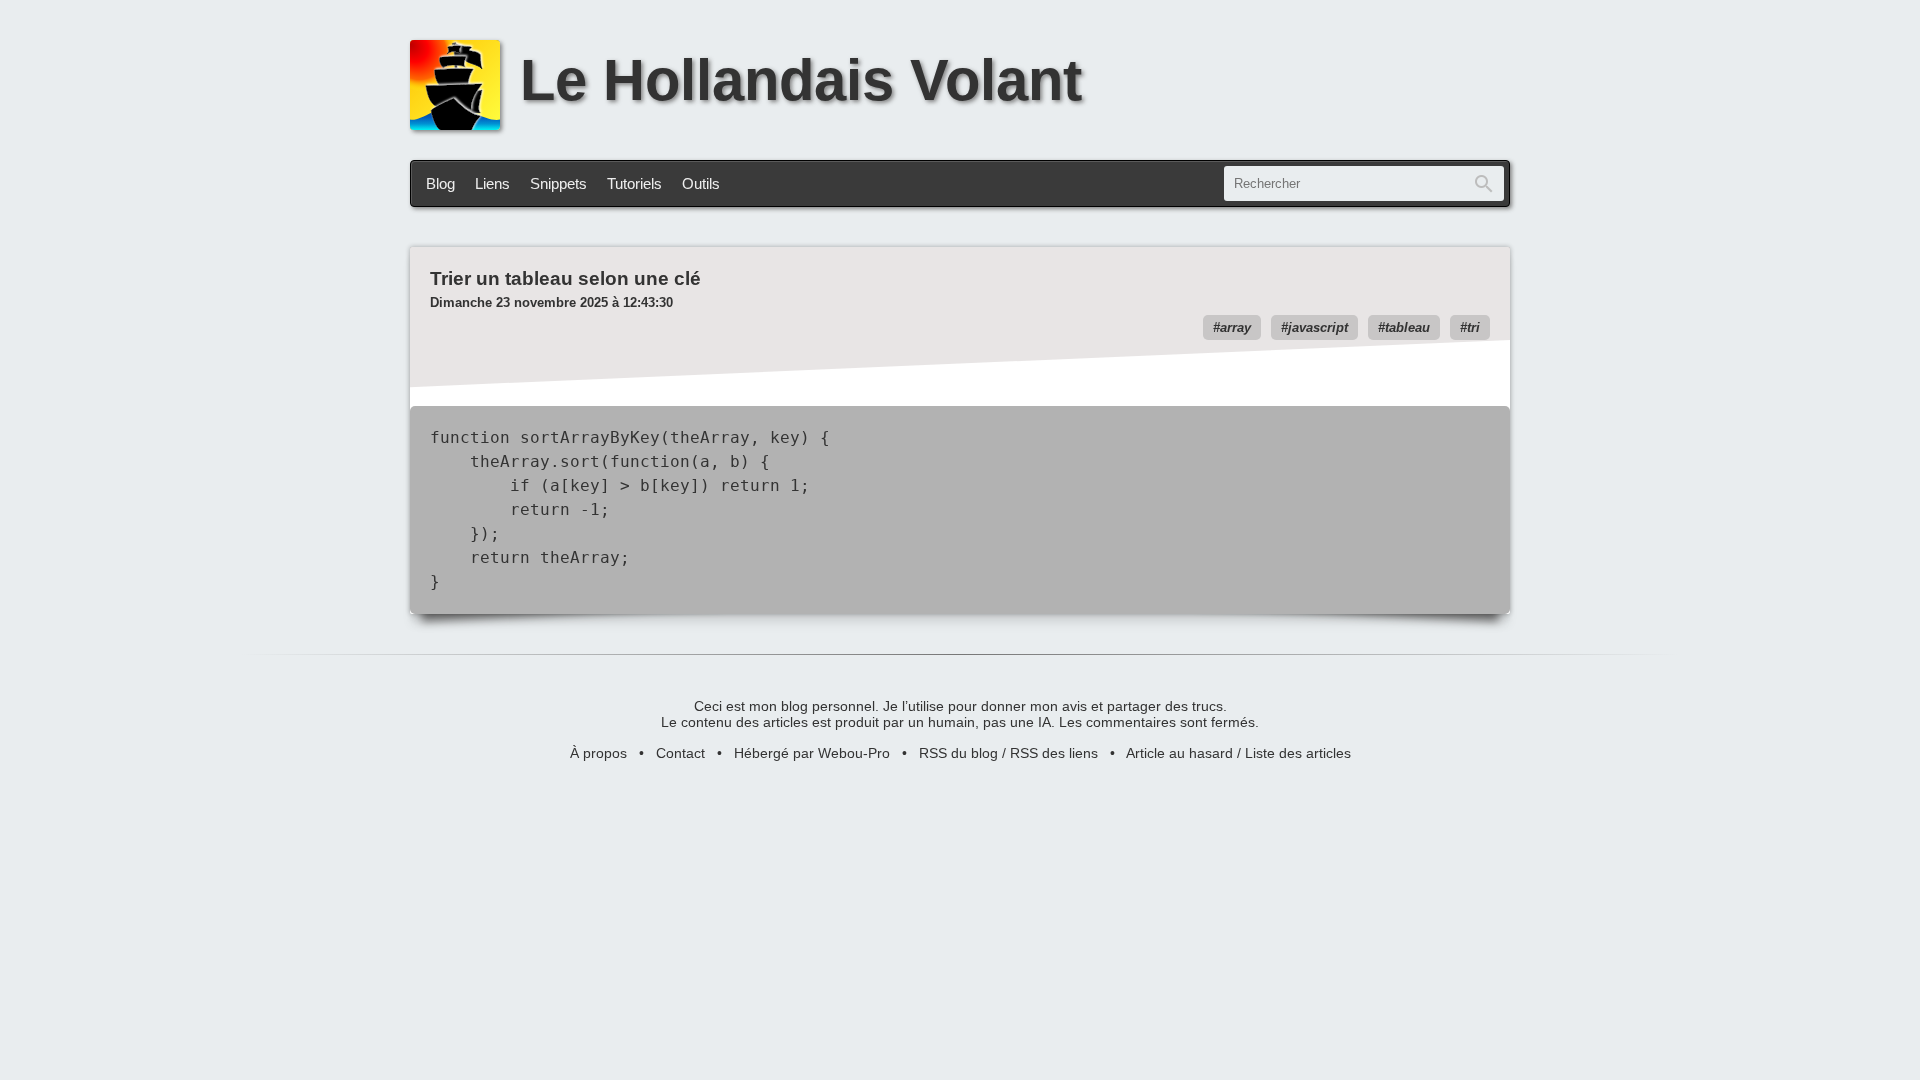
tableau (1407, 327)
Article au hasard (1179, 753)
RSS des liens (1054, 753)
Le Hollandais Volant (801, 80)
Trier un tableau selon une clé (565, 278)
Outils (701, 183)
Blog (440, 183)
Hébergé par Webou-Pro (812, 753)
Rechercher (1484, 183)
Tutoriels (634, 183)
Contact (680, 753)
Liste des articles (1298, 753)
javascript (1318, 327)
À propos (598, 753)
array (1235, 327)
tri (1473, 327)
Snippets (558, 183)
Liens (492, 183)
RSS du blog (958, 753)
